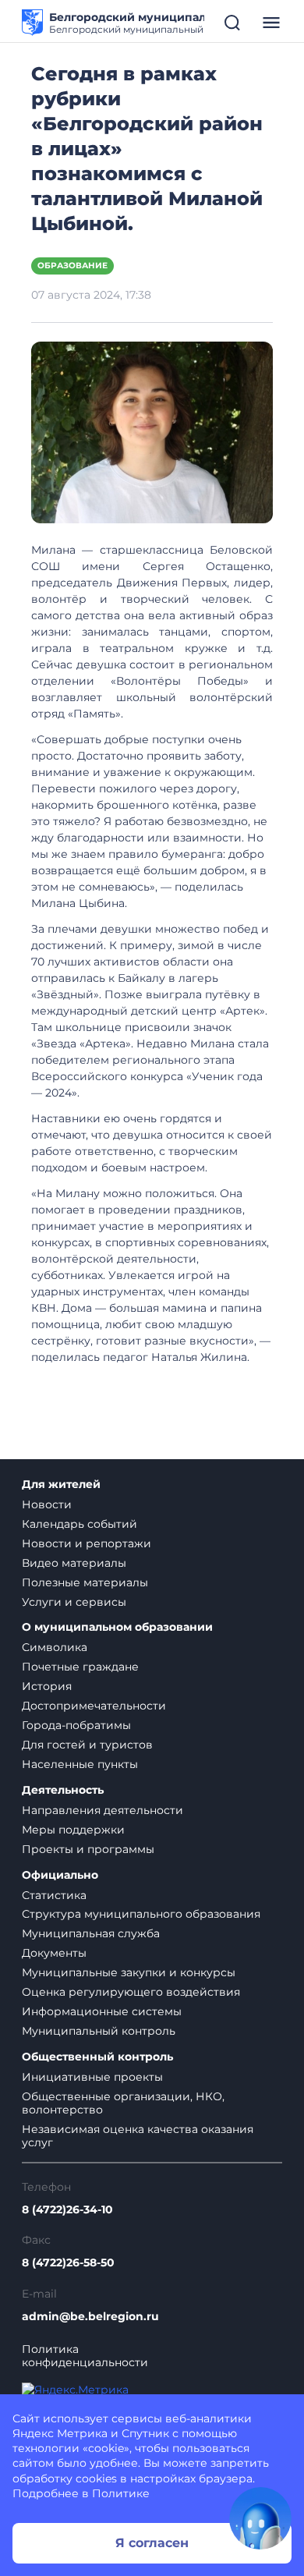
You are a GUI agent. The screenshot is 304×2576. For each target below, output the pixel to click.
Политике (121, 2493)
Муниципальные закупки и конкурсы (129, 1972)
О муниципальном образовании (117, 1627)
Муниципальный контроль (99, 2031)
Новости (47, 1504)
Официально (60, 1875)
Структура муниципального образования (141, 1914)
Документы (54, 1953)
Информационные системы (102, 2011)
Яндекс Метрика (60, 2433)
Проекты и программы (88, 1849)
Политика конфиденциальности (85, 2356)
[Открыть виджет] (260, 2518)
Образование (72, 266)
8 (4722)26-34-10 (67, 2210)
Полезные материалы (85, 1582)
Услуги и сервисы (74, 1602)
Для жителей (61, 1485)
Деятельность (63, 1790)
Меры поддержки (73, 1830)
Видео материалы (74, 1563)
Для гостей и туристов (87, 1745)
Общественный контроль (97, 2057)
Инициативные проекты (92, 2077)
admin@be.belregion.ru (90, 2317)
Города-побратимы (76, 1725)
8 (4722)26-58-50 (68, 2263)
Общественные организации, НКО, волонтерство (123, 2103)
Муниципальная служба (91, 1933)
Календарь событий (80, 1524)
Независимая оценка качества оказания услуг (138, 2136)
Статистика (54, 1895)
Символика (55, 1647)
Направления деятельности (103, 1810)
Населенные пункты (80, 1764)
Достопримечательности (94, 1706)
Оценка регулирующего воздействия (131, 1992)
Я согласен (152, 2543)
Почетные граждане (80, 1667)
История (47, 1686)
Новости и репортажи (87, 1543)
